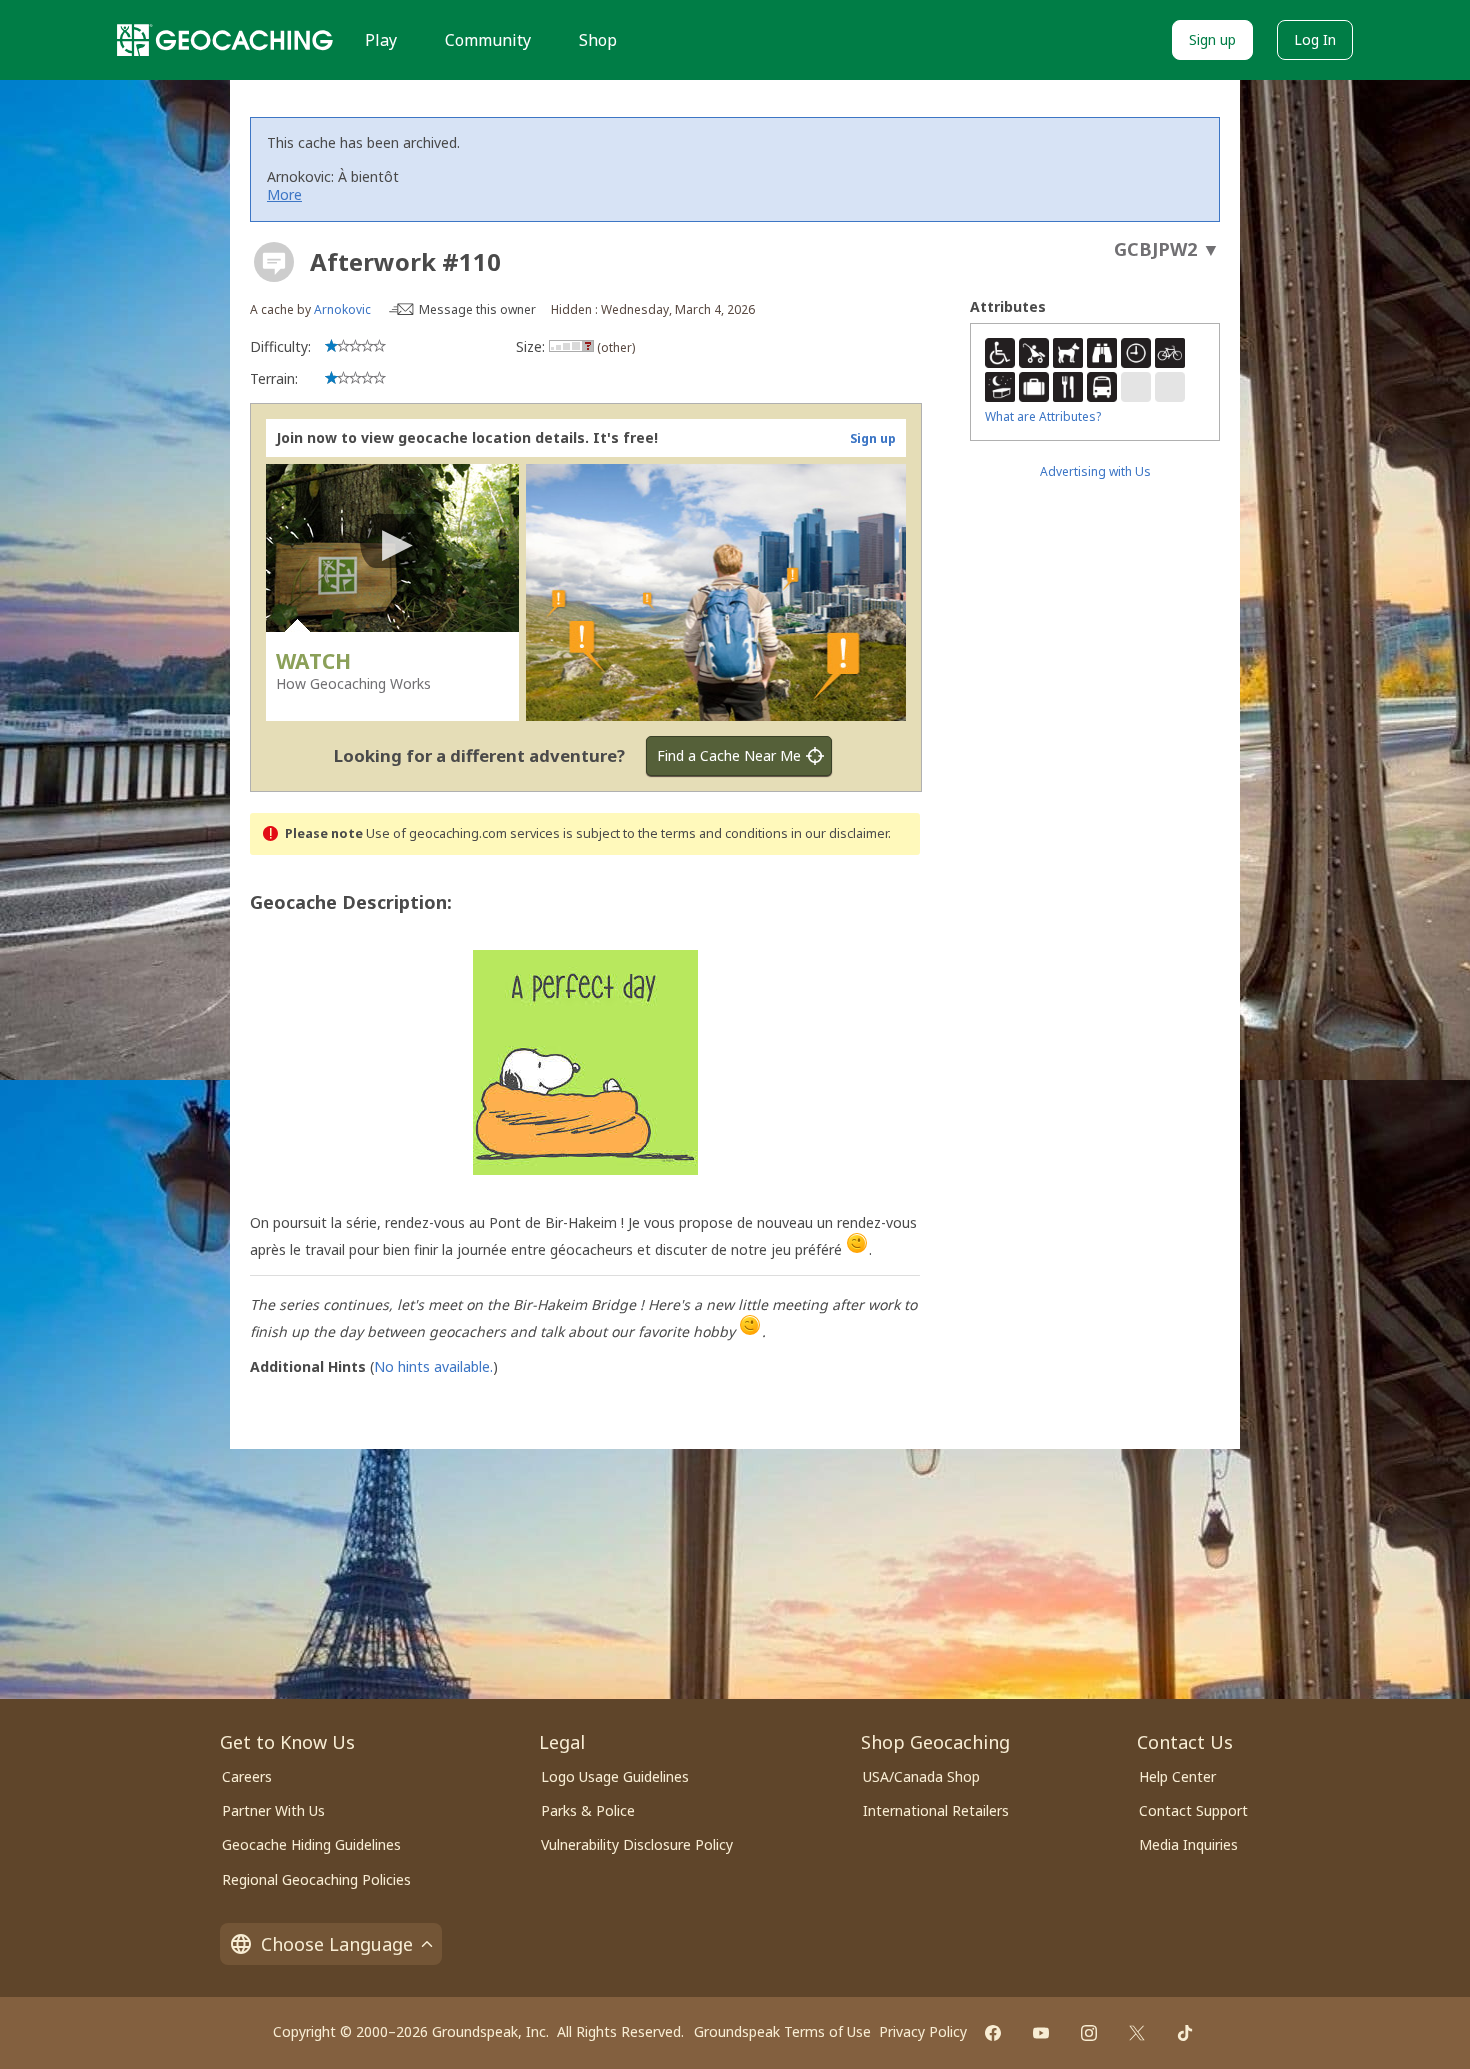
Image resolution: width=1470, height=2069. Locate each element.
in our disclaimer (839, 833)
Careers (247, 1776)
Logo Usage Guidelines (615, 1776)
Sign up (1212, 39)
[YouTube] (1041, 2033)
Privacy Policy (923, 2031)
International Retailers (936, 1810)
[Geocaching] (225, 40)
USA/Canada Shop (921, 1776)
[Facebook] (993, 2033)
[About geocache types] (274, 262)
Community (488, 40)
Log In (1315, 39)
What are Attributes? (1043, 416)
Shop (598, 40)
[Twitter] (1137, 2033)
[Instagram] (1089, 2033)
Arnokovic (342, 309)
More (284, 194)
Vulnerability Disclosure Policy (637, 1844)
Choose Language (337, 1944)
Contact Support (1193, 1810)
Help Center (1177, 1776)
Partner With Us (273, 1810)
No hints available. (433, 1366)
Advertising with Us (1095, 471)
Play (381, 40)
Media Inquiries (1188, 1844)
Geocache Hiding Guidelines (311, 1844)
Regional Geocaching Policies (316, 1879)
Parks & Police (588, 1810)
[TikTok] (1185, 2033)
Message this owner (477, 309)
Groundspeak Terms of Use (782, 2031)
